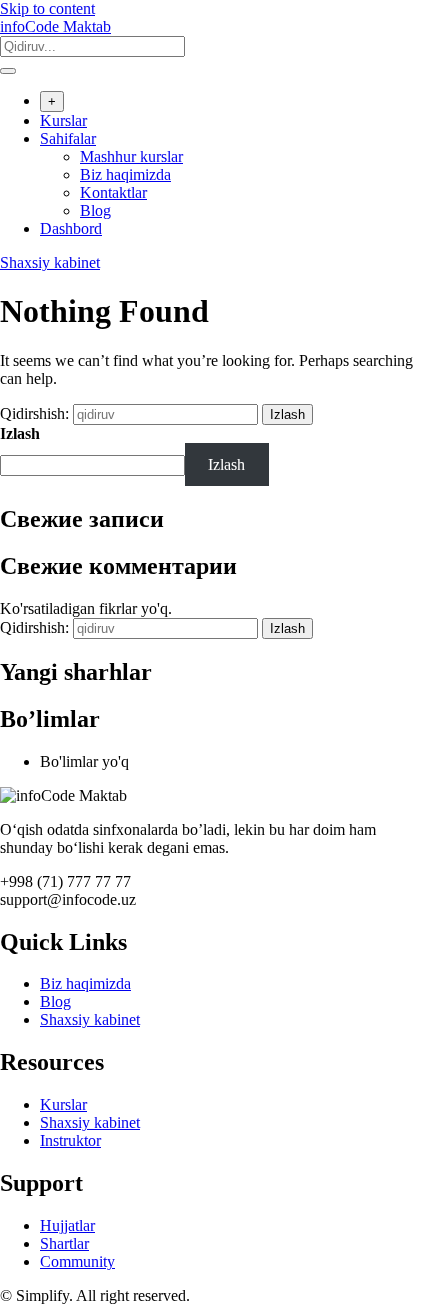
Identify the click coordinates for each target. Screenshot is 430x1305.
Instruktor (70, 1140)
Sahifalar (68, 138)
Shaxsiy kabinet (50, 262)
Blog (95, 210)
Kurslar (63, 120)
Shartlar (64, 1243)
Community (77, 1261)
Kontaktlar (113, 192)
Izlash (20, 433)
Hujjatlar (67, 1225)
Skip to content (47, 8)
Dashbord (71, 228)
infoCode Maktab (55, 26)
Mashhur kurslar (131, 156)
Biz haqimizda (125, 174)
